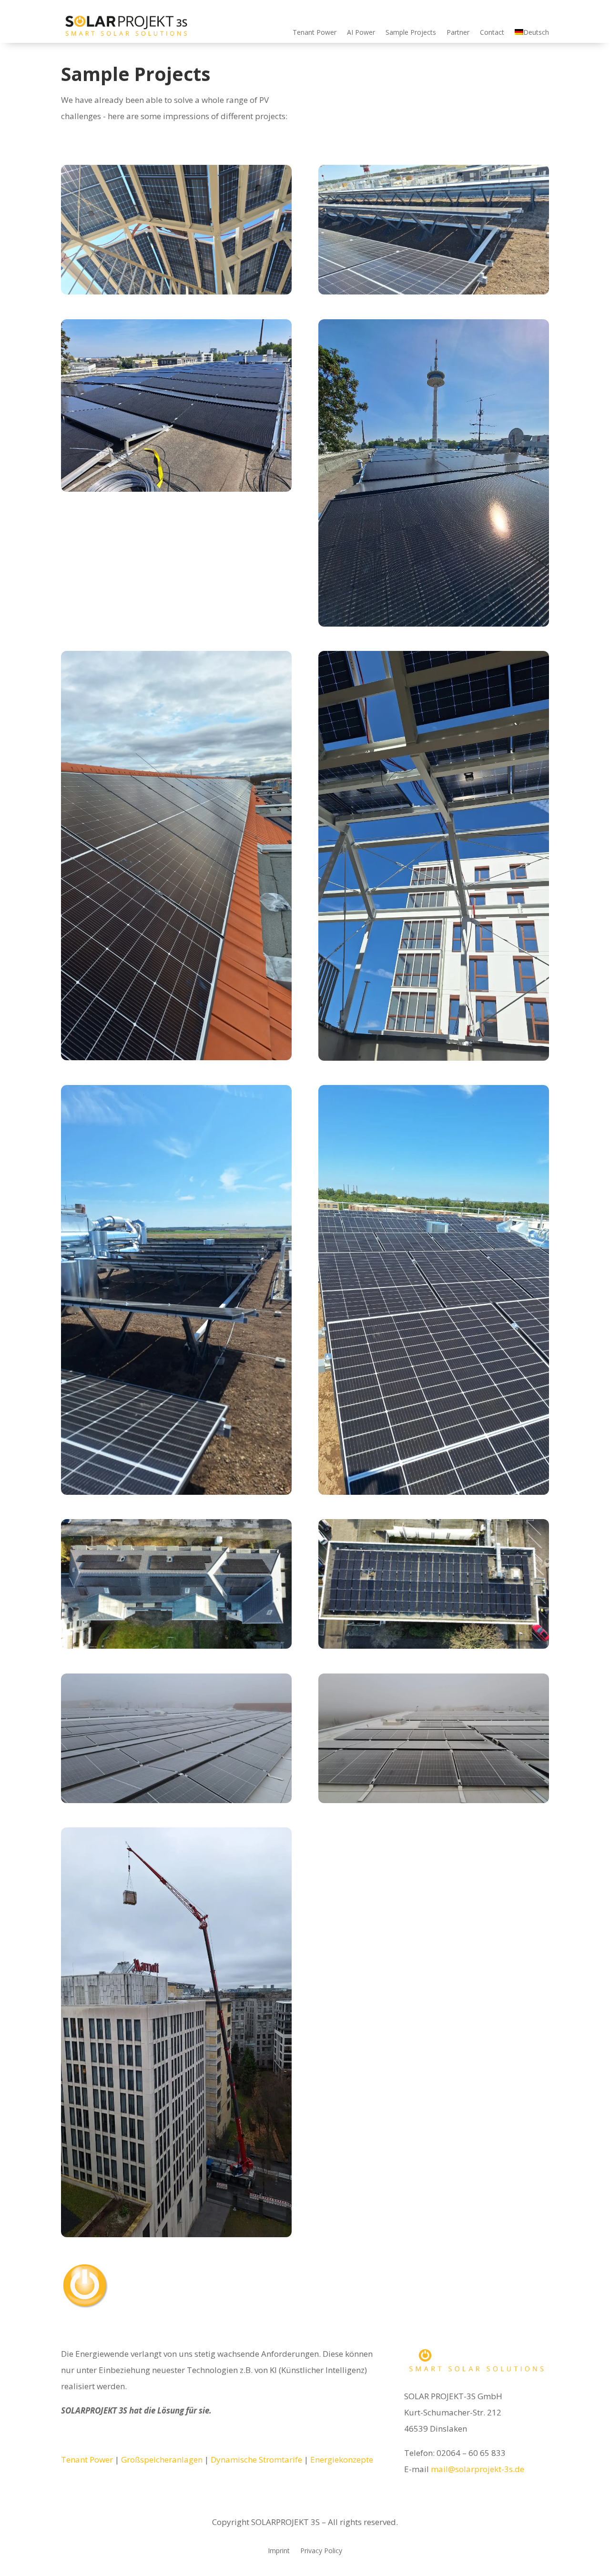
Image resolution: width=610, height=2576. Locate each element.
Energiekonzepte (342, 2459)
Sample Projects (411, 32)
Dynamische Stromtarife (256, 2459)
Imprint (279, 2551)
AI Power (361, 32)
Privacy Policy (321, 2551)
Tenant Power (315, 32)
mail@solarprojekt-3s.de (478, 2469)
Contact (492, 32)
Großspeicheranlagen (162, 2459)
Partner (458, 32)
